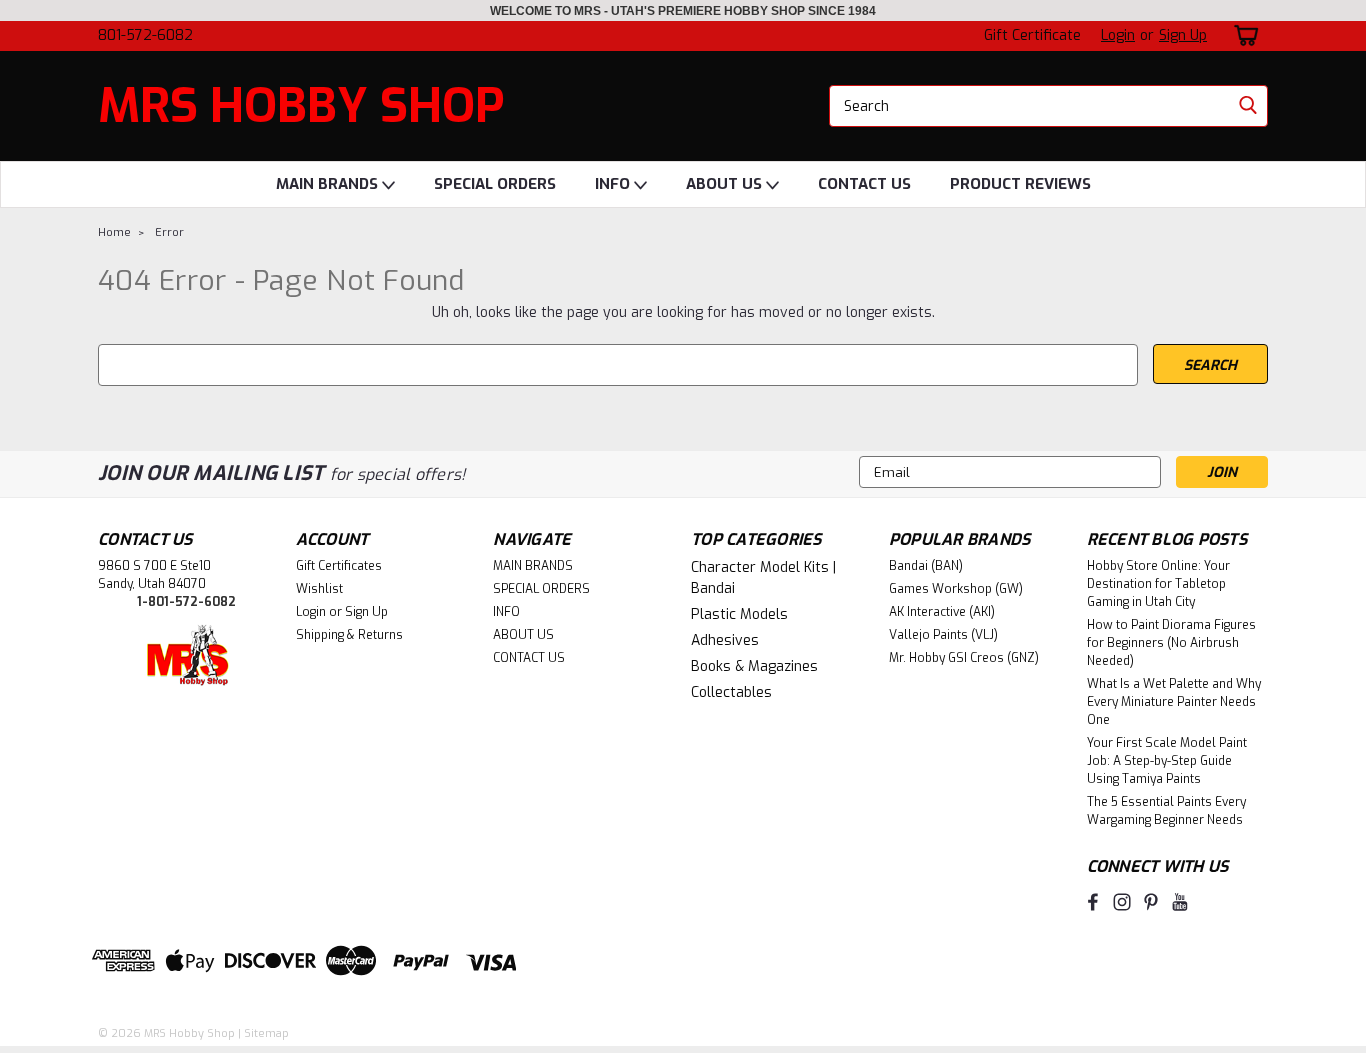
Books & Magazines (754, 666)
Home (114, 232)
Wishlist (319, 589)
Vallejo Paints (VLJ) (943, 635)
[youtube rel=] (1180, 902)
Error (169, 232)
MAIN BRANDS (329, 184)
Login (1118, 35)
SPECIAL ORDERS (495, 184)
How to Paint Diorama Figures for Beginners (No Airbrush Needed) (1171, 643)
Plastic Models (739, 614)
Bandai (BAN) (926, 566)
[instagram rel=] (1122, 902)
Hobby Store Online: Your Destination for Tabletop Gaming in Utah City (1158, 584)
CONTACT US (864, 184)
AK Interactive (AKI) (942, 612)
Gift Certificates (339, 566)
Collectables (731, 692)
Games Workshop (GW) (956, 589)
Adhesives (725, 640)
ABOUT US (726, 184)
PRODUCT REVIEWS (1020, 184)
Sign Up (1183, 35)
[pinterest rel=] (1151, 902)
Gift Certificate (1032, 35)
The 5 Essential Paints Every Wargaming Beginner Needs (1166, 811)
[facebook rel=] (1093, 902)
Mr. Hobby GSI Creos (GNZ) (964, 658)
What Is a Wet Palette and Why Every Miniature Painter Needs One (1174, 702)
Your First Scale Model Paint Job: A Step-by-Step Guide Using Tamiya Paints (1167, 761)
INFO (614, 184)
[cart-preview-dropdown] (1242, 35)
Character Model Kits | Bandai (763, 578)
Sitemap (266, 1033)
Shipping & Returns (349, 635)
